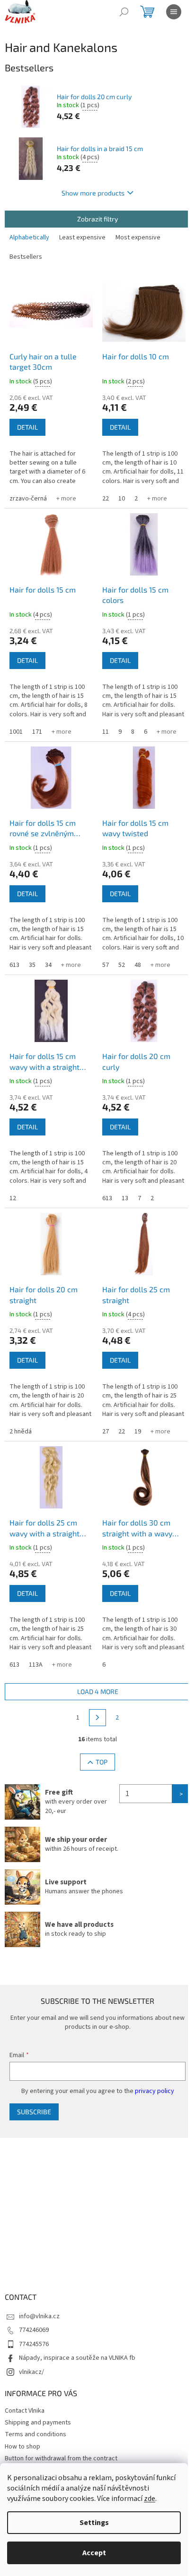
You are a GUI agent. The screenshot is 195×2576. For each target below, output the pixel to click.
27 (106, 1432)
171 (37, 732)
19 (138, 1432)
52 (122, 965)
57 (106, 965)
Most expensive (138, 237)
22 (106, 499)
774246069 (34, 2330)
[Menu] (174, 12)
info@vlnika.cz (39, 2316)
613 (14, 965)
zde (150, 2499)
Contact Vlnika (25, 2411)
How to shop (22, 2447)
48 (138, 965)
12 (13, 1198)
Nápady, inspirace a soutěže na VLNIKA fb (77, 2358)
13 (125, 1198)
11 (106, 732)
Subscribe (34, 2112)
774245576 (34, 2344)
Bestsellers (26, 257)
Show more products (93, 193)
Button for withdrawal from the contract (61, 2458)
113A (36, 1665)
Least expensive (82, 237)
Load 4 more (98, 1691)
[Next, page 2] (97, 1718)
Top (102, 1762)
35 (32, 965)
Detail (27, 427)
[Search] (124, 12)
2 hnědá (21, 1432)
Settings (94, 2523)
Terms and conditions (35, 2434)
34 (48, 965)
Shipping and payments (38, 2423)
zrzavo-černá (28, 499)
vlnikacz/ (31, 2372)
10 (122, 499)
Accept (94, 2553)
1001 (16, 732)
